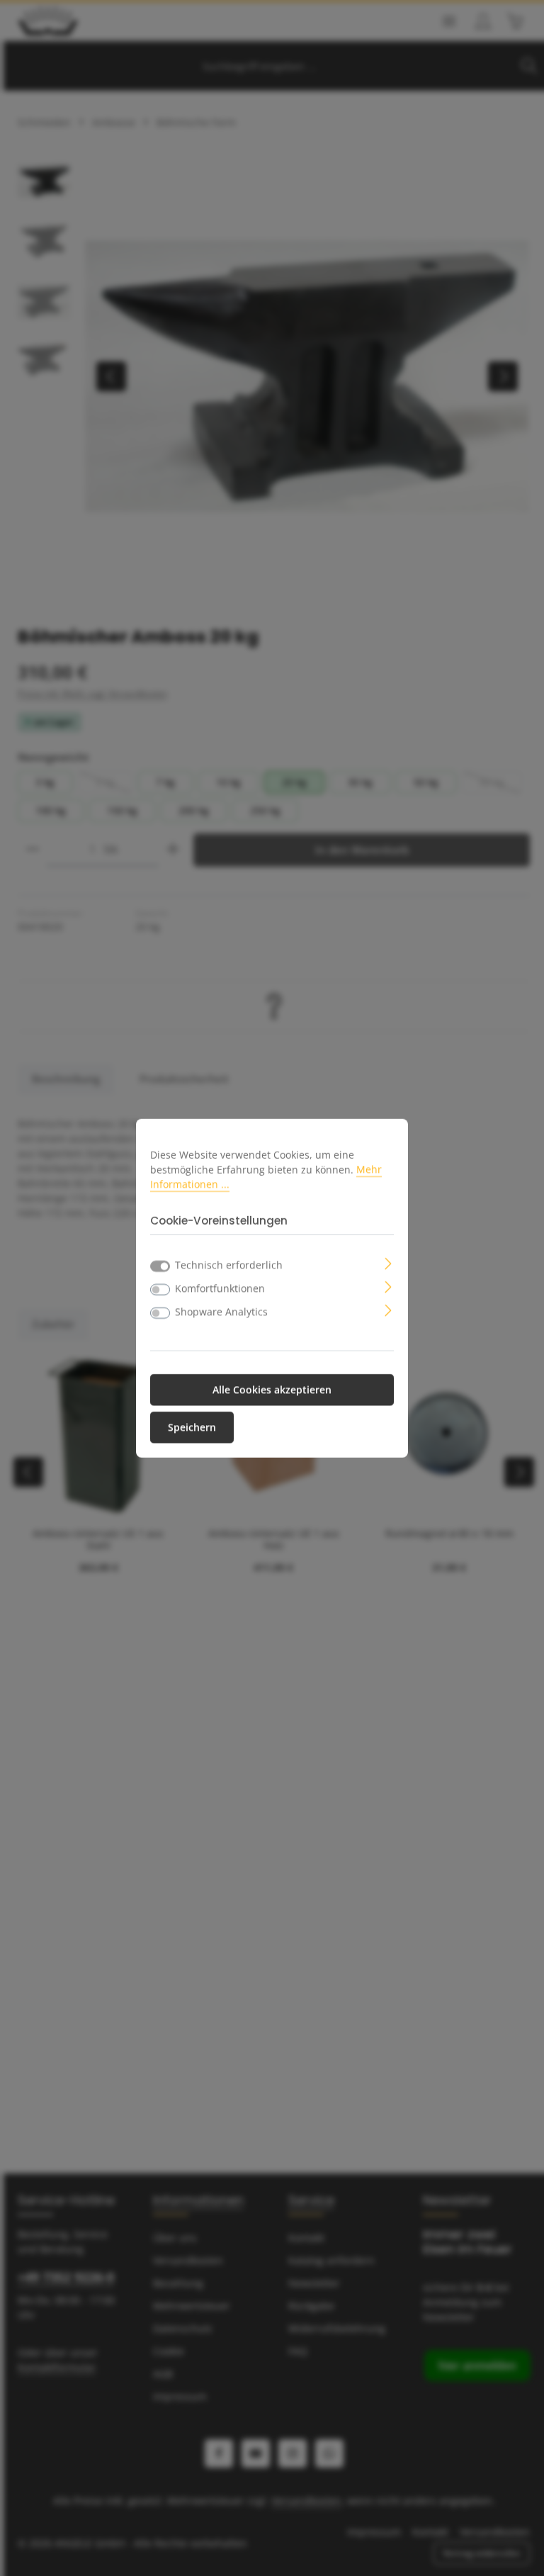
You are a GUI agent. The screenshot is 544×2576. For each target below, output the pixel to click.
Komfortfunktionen (220, 1289)
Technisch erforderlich (229, 1265)
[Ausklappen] (389, 1262)
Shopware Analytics (221, 1312)
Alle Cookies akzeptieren (272, 1390)
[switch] (160, 1290)
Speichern (192, 1428)
